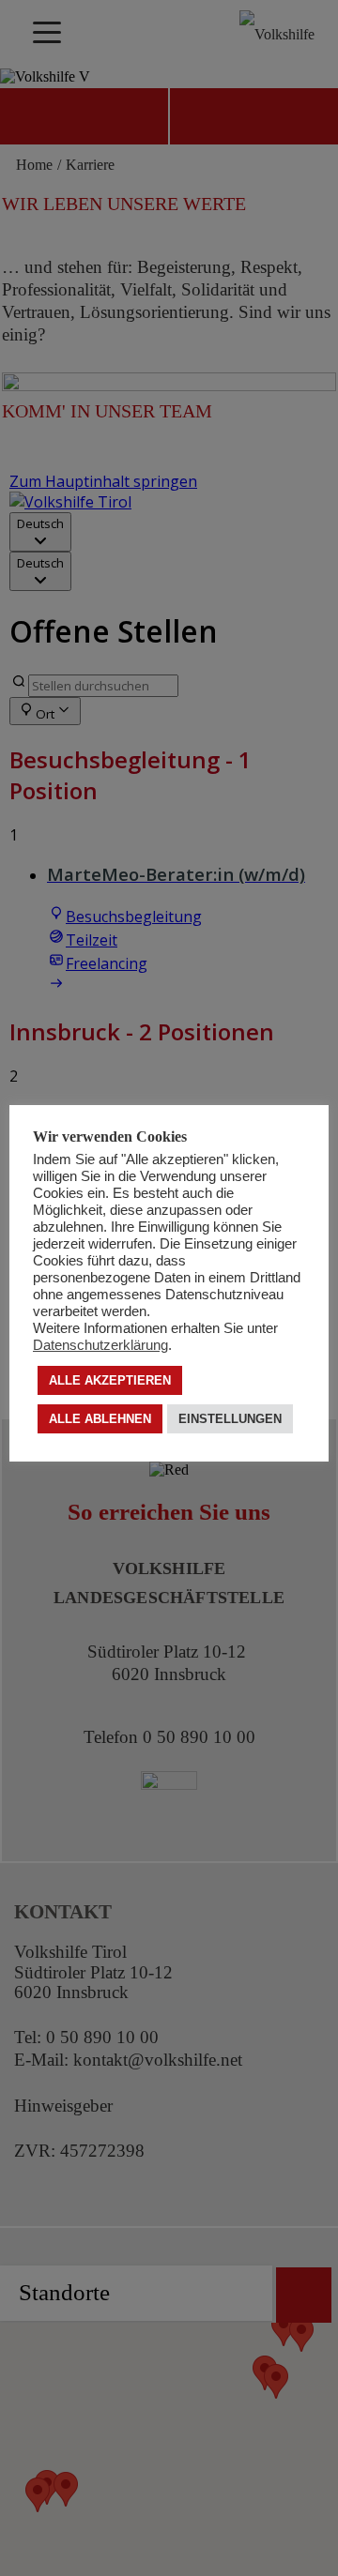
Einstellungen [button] (230, 1419)
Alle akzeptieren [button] (110, 1380)
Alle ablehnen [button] (100, 1419)
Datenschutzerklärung (100, 1345)
